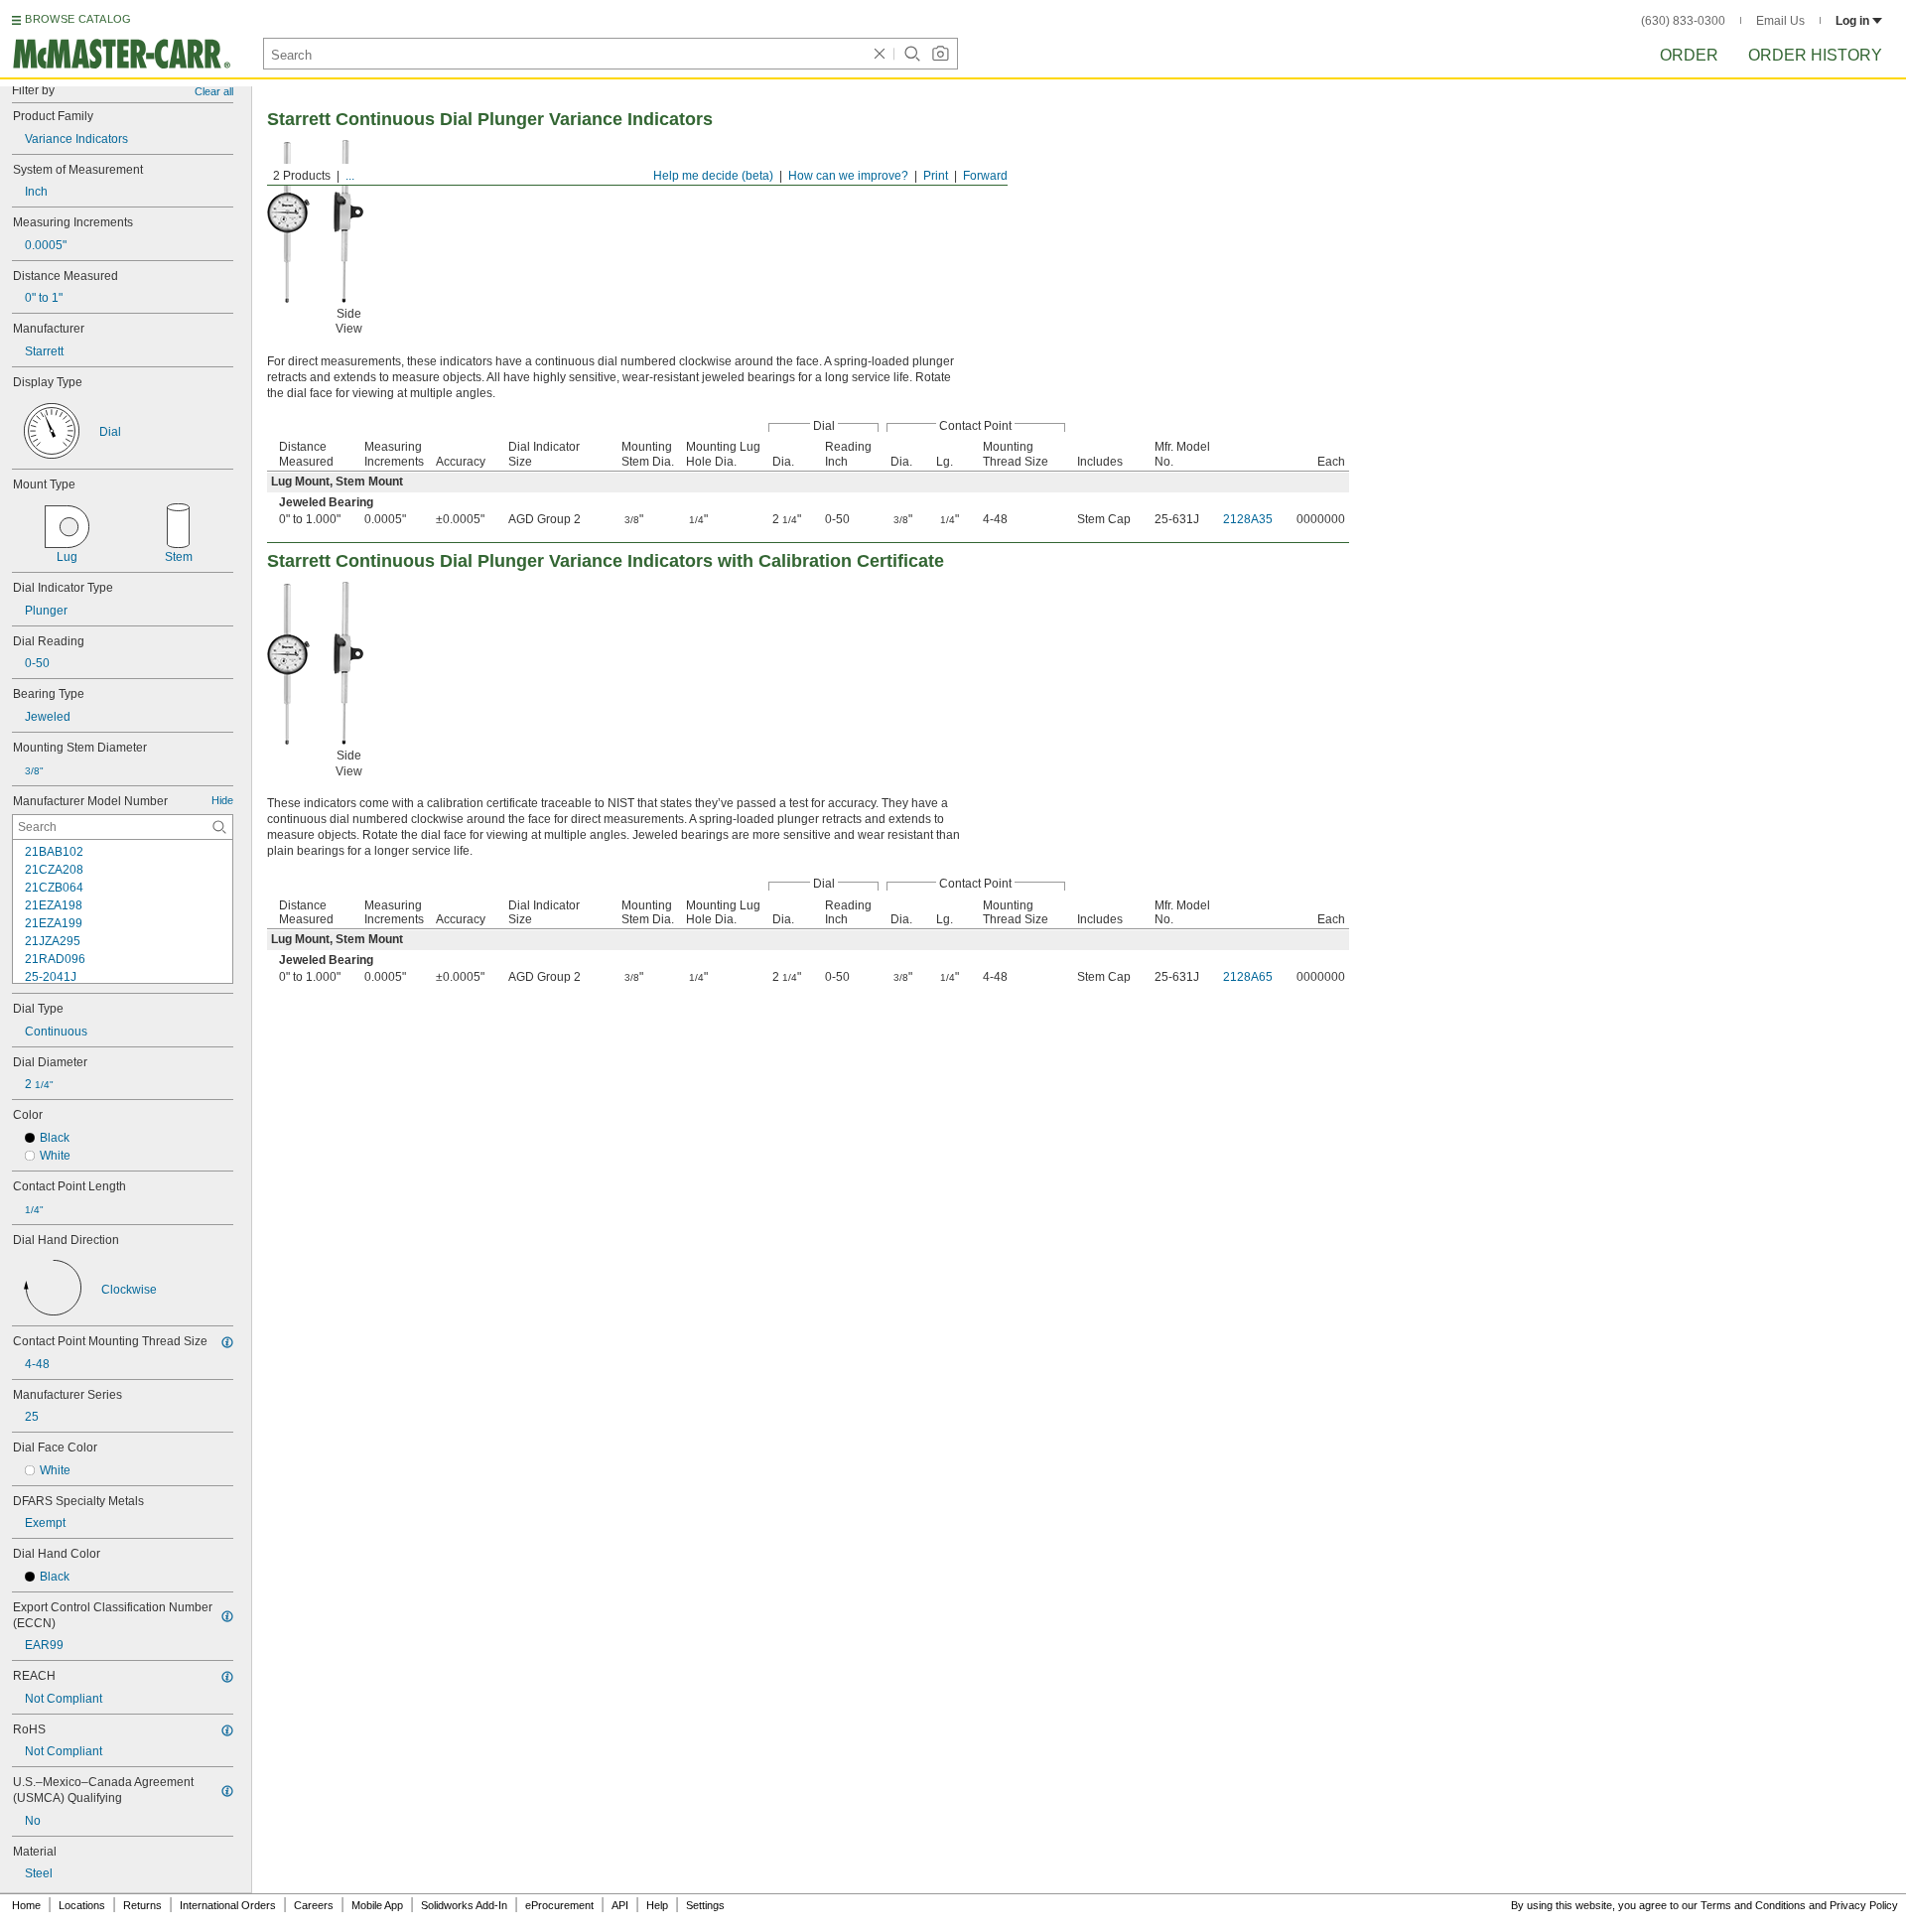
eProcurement (559, 1905)
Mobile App (377, 1905)
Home (26, 1905)
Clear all (214, 91)
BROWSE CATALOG (78, 19)
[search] (219, 827)
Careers (314, 1905)
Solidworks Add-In (464, 1905)
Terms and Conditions (1753, 1905)
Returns (142, 1905)
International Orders (228, 1905)
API (620, 1905)
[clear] (880, 54)
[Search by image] (940, 54)
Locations (82, 1905)
